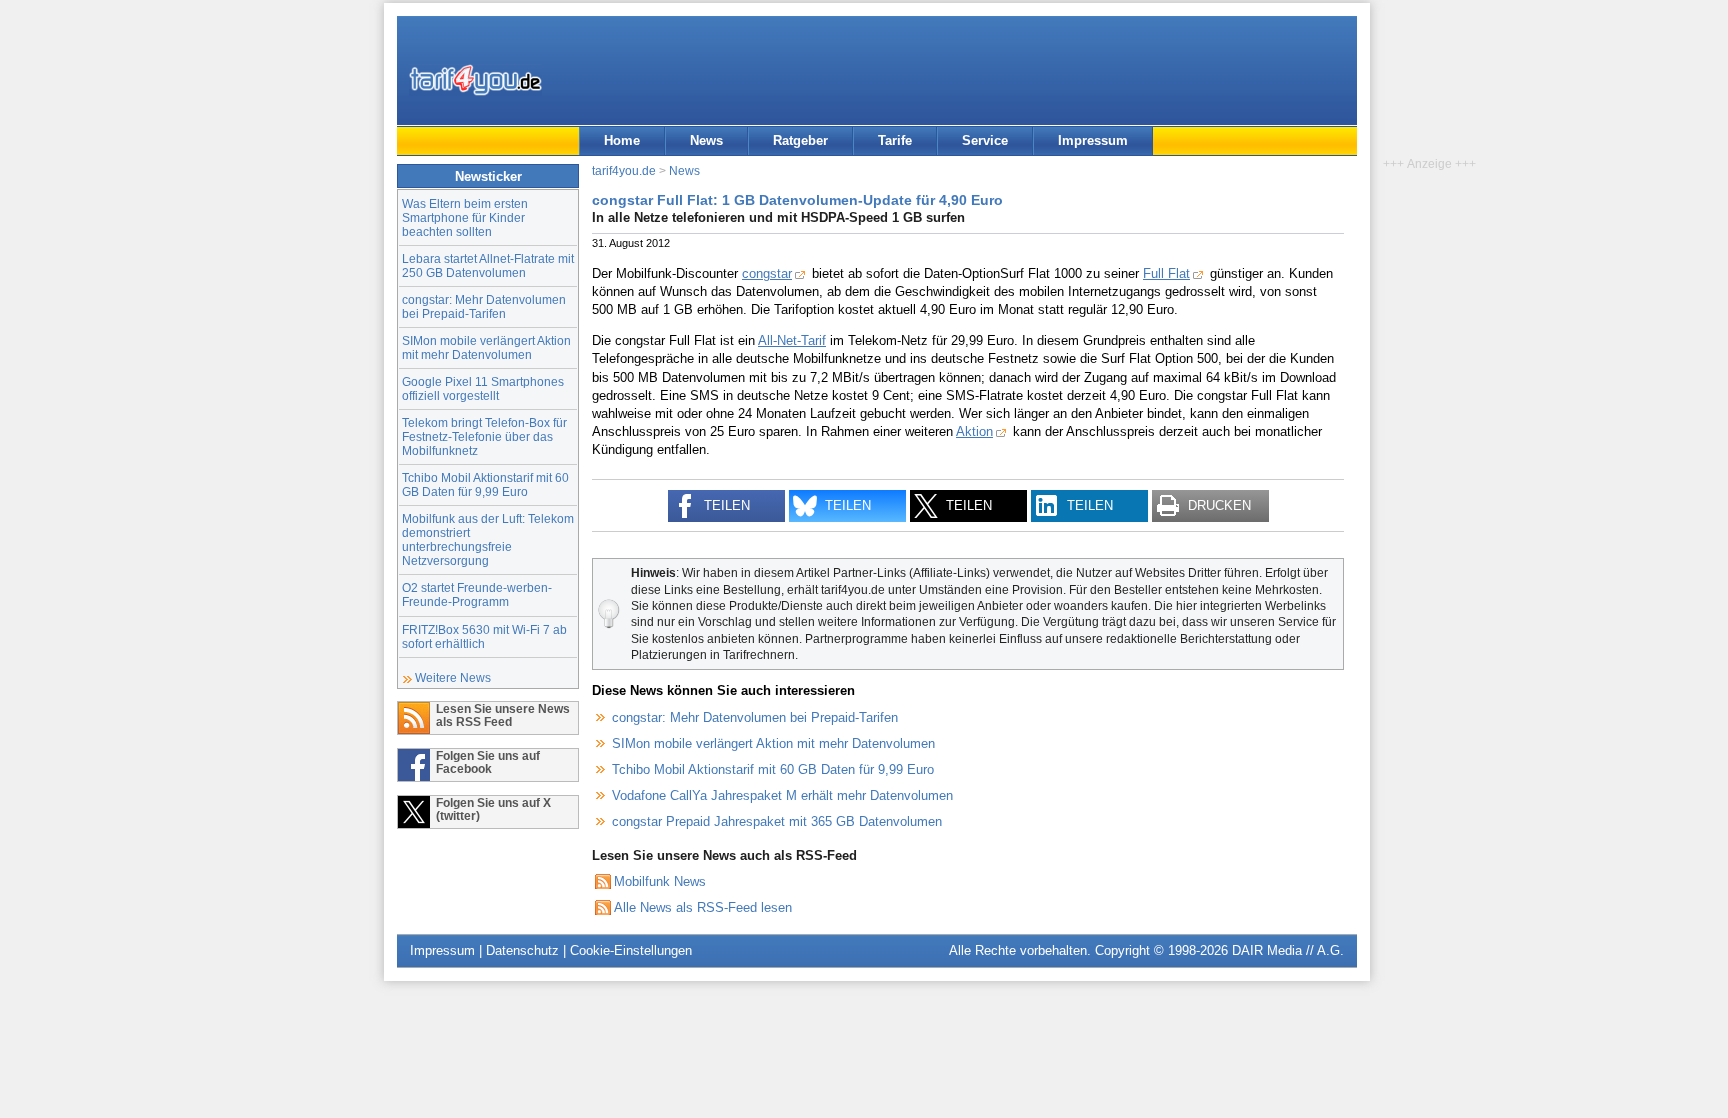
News (706, 140)
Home (622, 140)
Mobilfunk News (660, 881)
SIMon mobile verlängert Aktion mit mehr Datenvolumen (486, 347)
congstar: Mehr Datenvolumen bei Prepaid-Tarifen (484, 306)
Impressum (1093, 140)
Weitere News (453, 677)
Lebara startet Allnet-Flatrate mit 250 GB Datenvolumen (488, 265)
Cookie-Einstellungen (631, 950)
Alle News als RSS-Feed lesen (703, 907)
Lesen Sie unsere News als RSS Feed (503, 715)
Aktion (974, 431)
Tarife (895, 140)
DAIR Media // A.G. (1288, 950)
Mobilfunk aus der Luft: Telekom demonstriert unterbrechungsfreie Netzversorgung (488, 539)
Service (985, 140)
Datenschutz (522, 950)
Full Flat (1166, 273)
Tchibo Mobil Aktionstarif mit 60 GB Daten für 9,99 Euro (485, 484)
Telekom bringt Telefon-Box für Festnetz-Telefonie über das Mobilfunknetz (484, 436)
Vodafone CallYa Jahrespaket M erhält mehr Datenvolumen (782, 795)
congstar (767, 273)
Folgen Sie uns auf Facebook (488, 762)
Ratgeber (800, 140)
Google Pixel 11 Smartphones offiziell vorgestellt (483, 388)
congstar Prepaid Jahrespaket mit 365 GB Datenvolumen (777, 821)
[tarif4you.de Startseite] (475, 80)
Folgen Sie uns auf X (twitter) (493, 809)
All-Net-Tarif (792, 340)
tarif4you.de (624, 170)
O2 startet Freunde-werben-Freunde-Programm (477, 594)
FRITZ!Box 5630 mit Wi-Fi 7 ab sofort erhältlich (484, 636)
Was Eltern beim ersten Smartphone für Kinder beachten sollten (465, 217)
